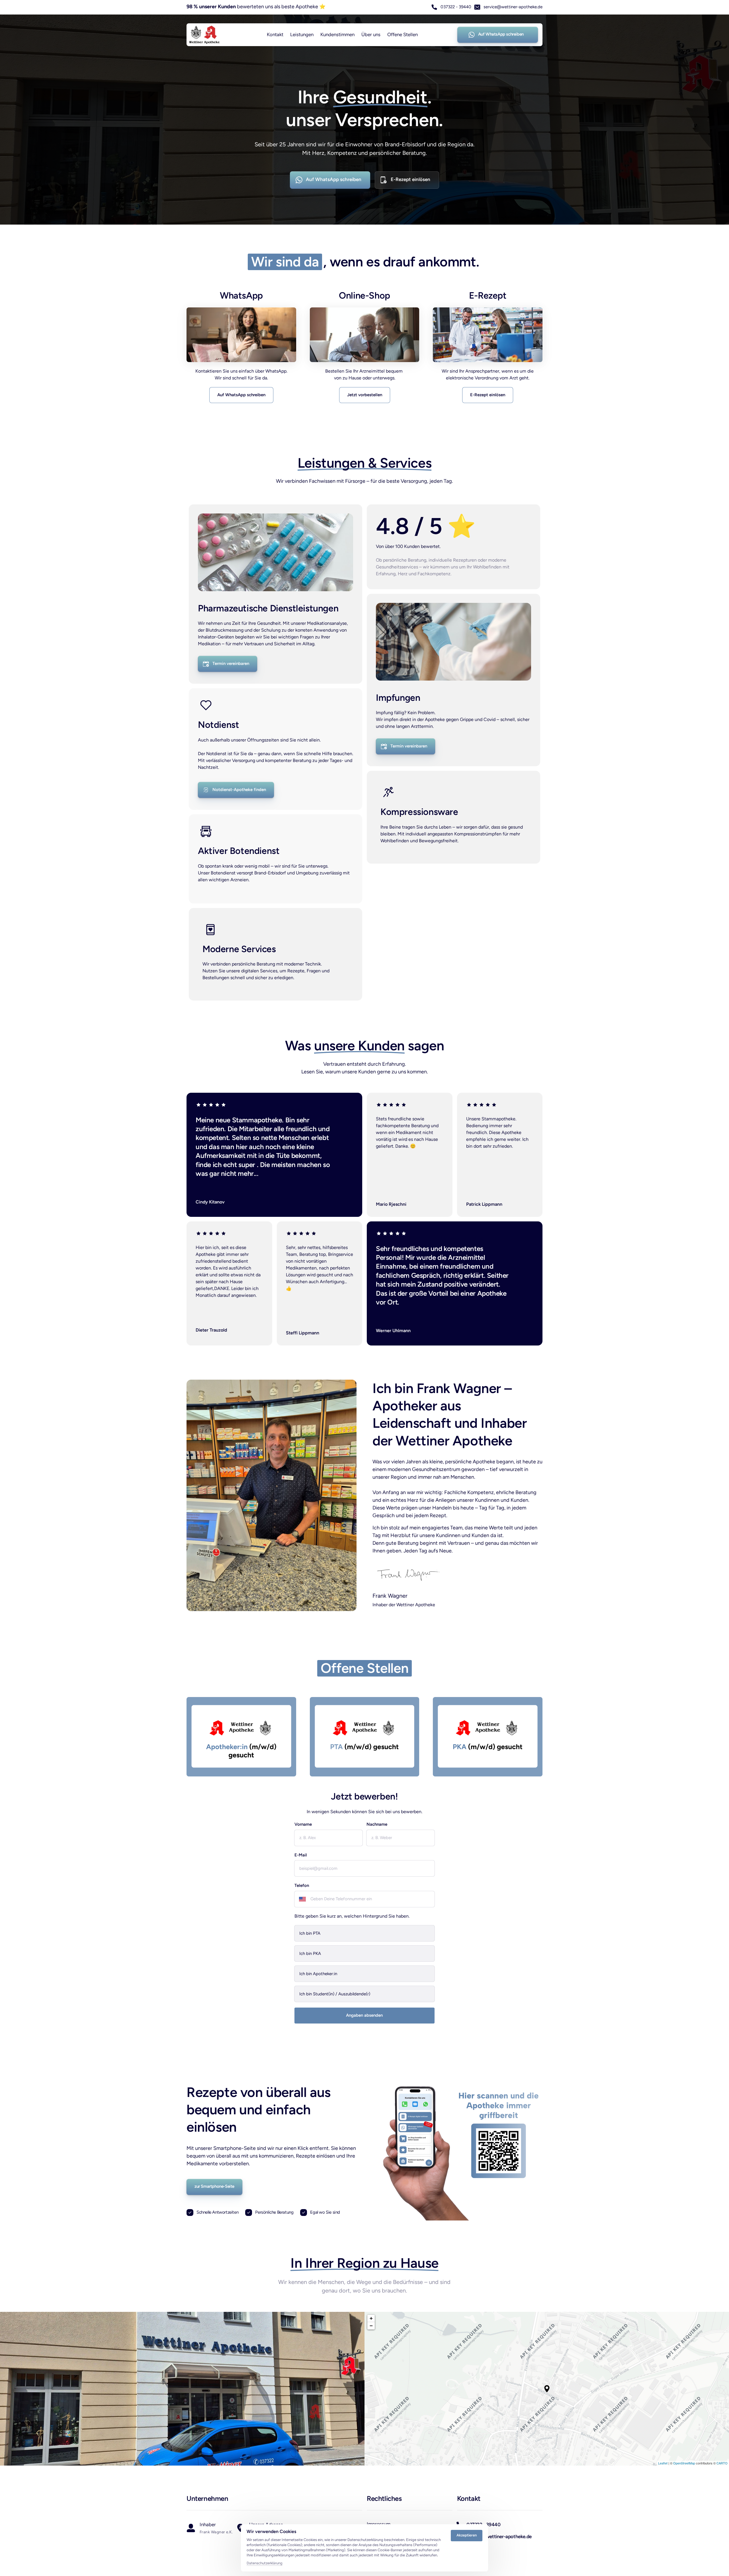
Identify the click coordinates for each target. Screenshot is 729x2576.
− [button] (371, 2326)
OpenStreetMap (684, 2463)
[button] (547, 2389)
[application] (547, 2389)
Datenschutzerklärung (265, 2563)
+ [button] (371, 2318)
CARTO (722, 2463)
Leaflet (663, 2463)
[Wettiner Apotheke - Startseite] (204, 35)
